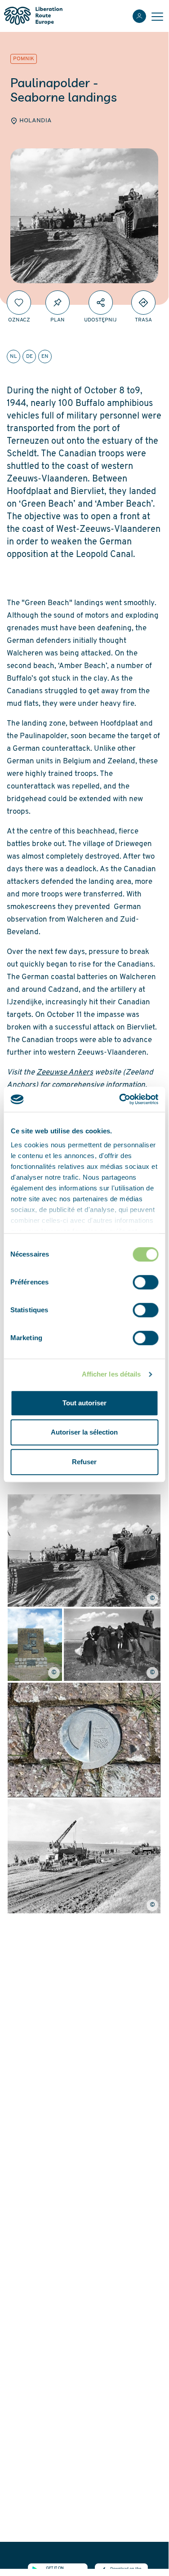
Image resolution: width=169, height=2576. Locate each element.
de (29, 357)
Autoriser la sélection (84, 1432)
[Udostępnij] (101, 303)
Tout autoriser (84, 1403)
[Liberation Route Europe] (33, 16)
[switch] (145, 1282)
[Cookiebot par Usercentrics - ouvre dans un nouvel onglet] (120, 1099)
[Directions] (143, 303)
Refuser (84, 1462)
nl (13, 357)
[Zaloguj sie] (139, 16)
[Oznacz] (19, 303)
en (45, 357)
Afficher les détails (111, 1374)
